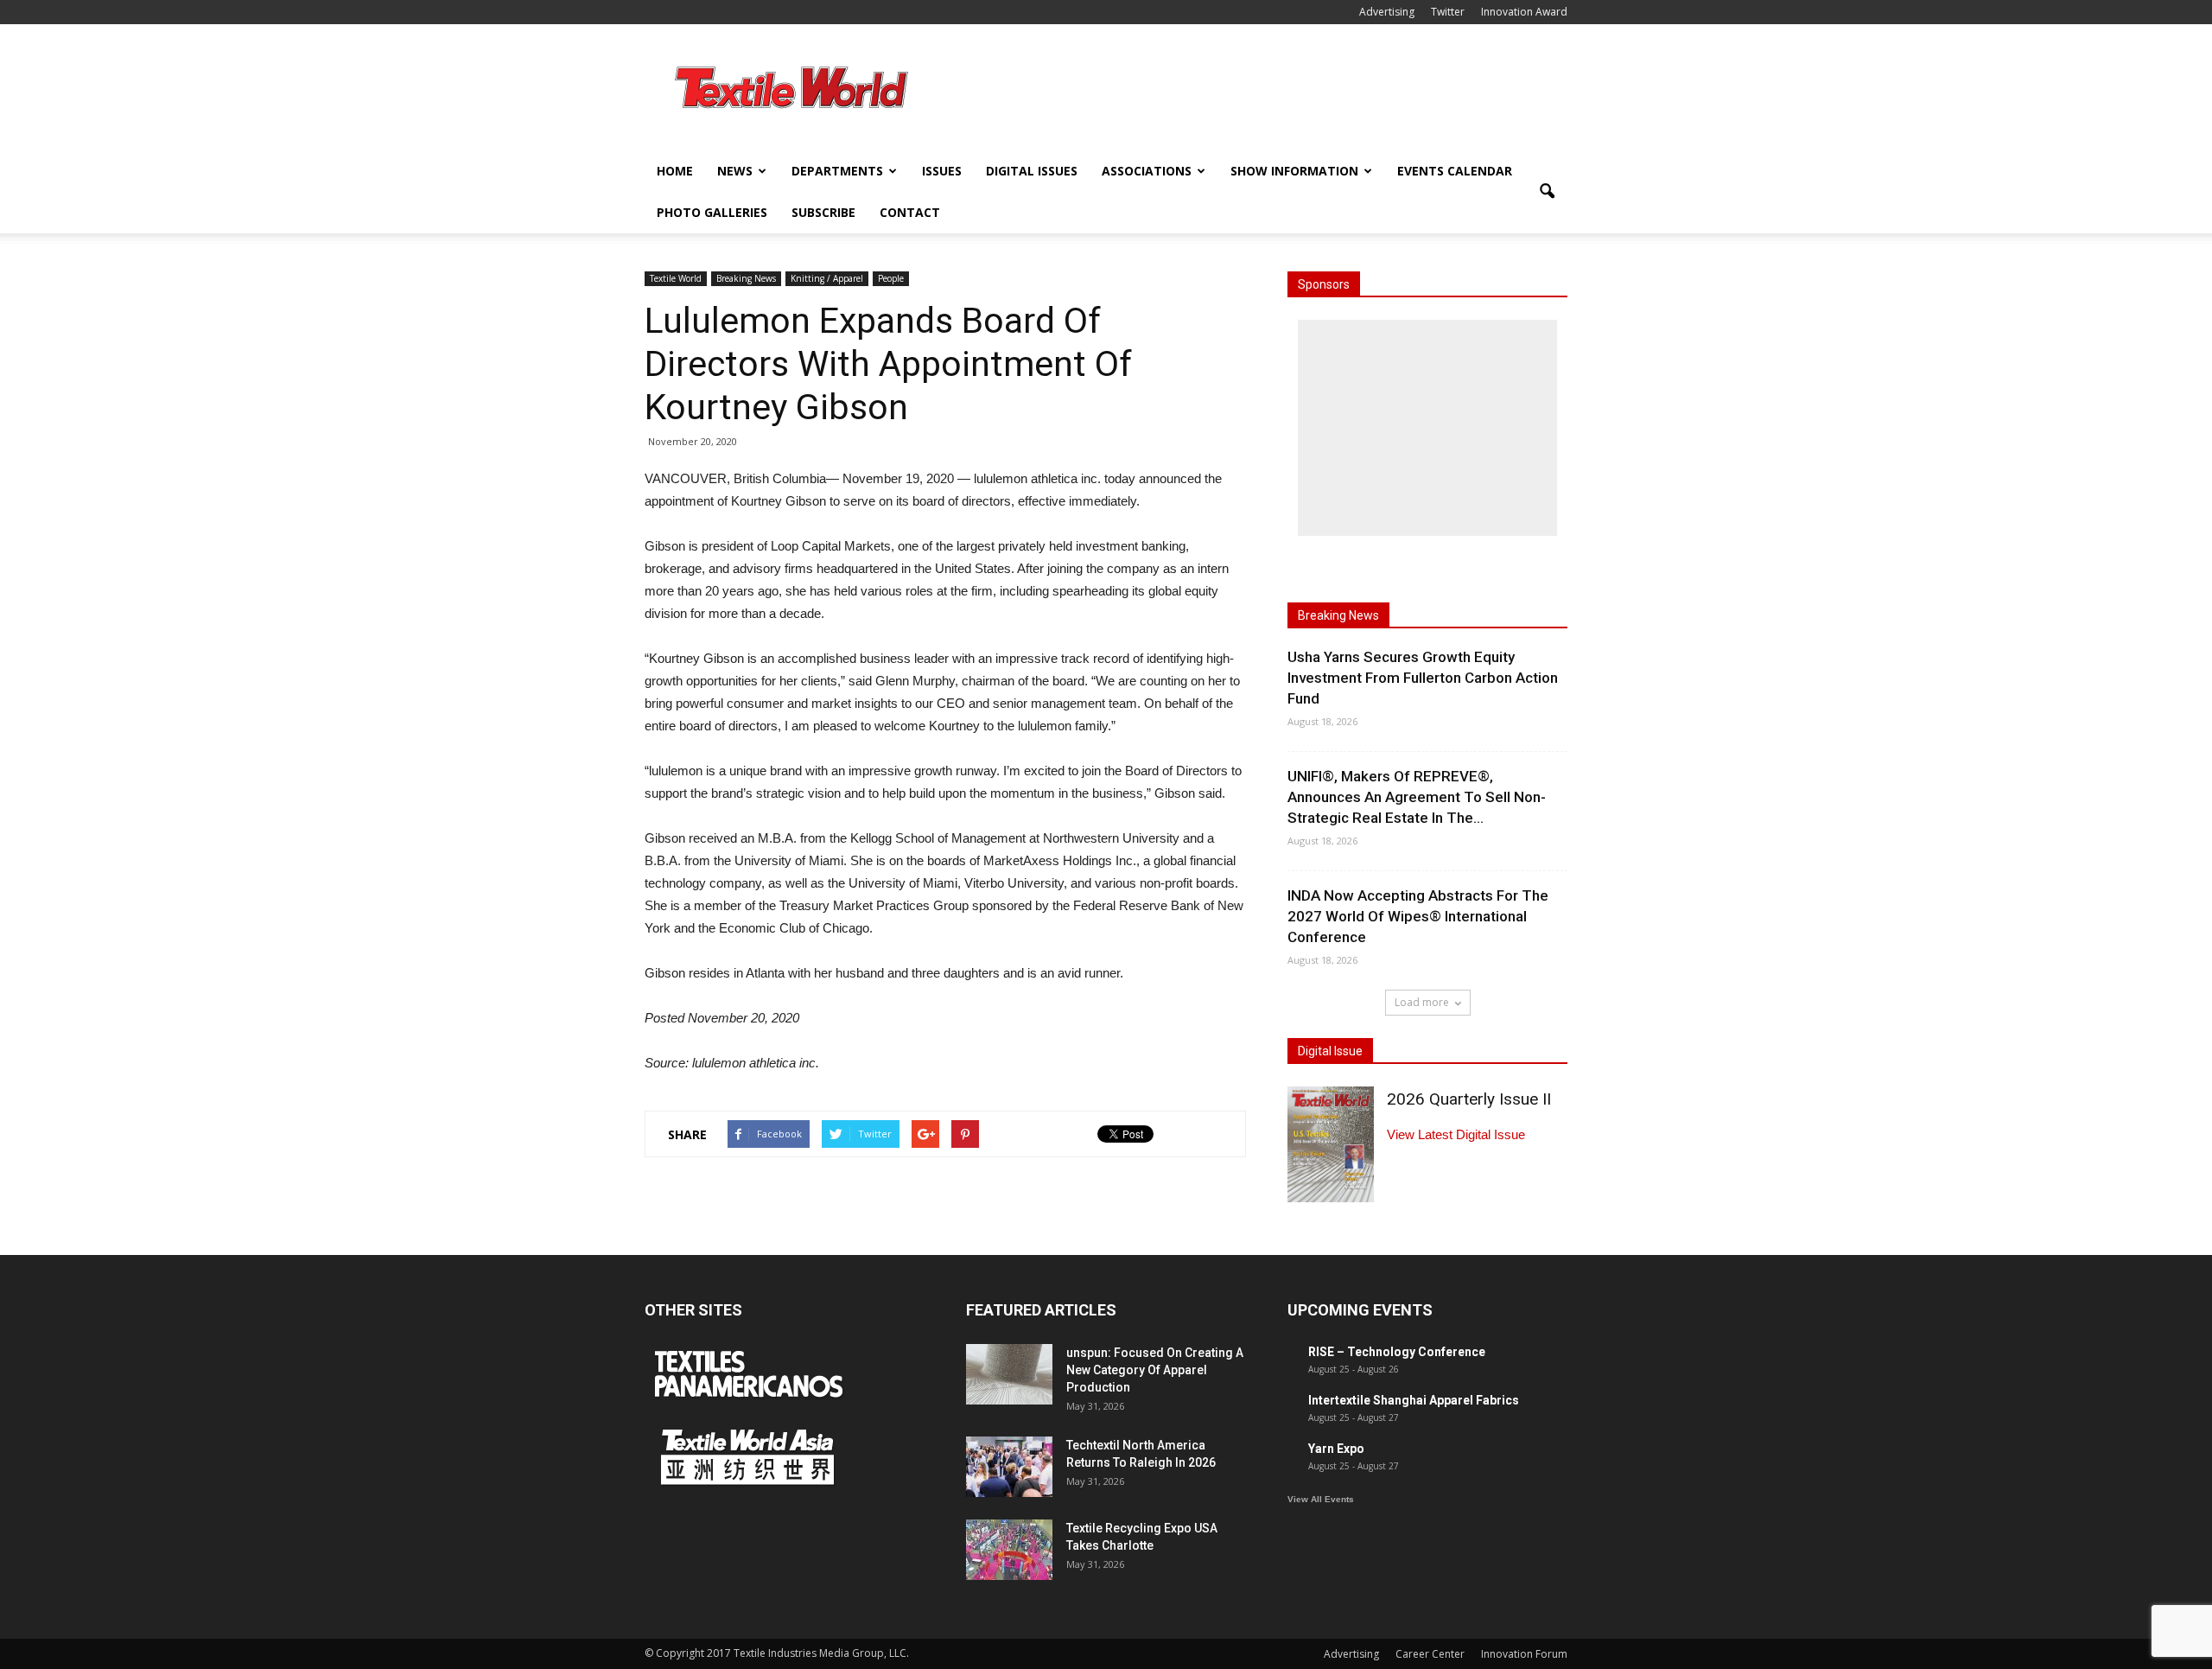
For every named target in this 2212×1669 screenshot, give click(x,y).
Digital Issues (1032, 171)
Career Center (1430, 1654)
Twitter (1448, 12)
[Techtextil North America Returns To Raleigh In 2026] (1009, 1467)
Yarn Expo (1336, 1449)
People (891, 278)
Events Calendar (1455, 171)
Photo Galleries (712, 212)
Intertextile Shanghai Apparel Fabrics (1414, 1400)
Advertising (1387, 12)
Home (675, 171)
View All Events (1321, 1499)
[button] (1547, 192)
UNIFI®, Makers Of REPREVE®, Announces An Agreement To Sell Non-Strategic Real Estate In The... (1417, 797)
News (735, 171)
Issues (942, 171)
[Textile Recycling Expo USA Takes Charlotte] (1009, 1550)
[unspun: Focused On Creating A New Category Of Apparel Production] (1009, 1374)
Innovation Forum (1524, 1654)
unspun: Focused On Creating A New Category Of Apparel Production (1155, 1370)
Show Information (1294, 171)
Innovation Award (1524, 12)
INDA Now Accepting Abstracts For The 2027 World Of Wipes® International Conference (1418, 916)
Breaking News (746, 278)
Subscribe (823, 212)
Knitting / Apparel (827, 278)
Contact (910, 212)
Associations (1147, 171)
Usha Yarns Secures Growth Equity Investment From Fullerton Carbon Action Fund (1423, 678)
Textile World (676, 278)
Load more (1422, 1002)
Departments (837, 171)
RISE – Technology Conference (1397, 1352)
